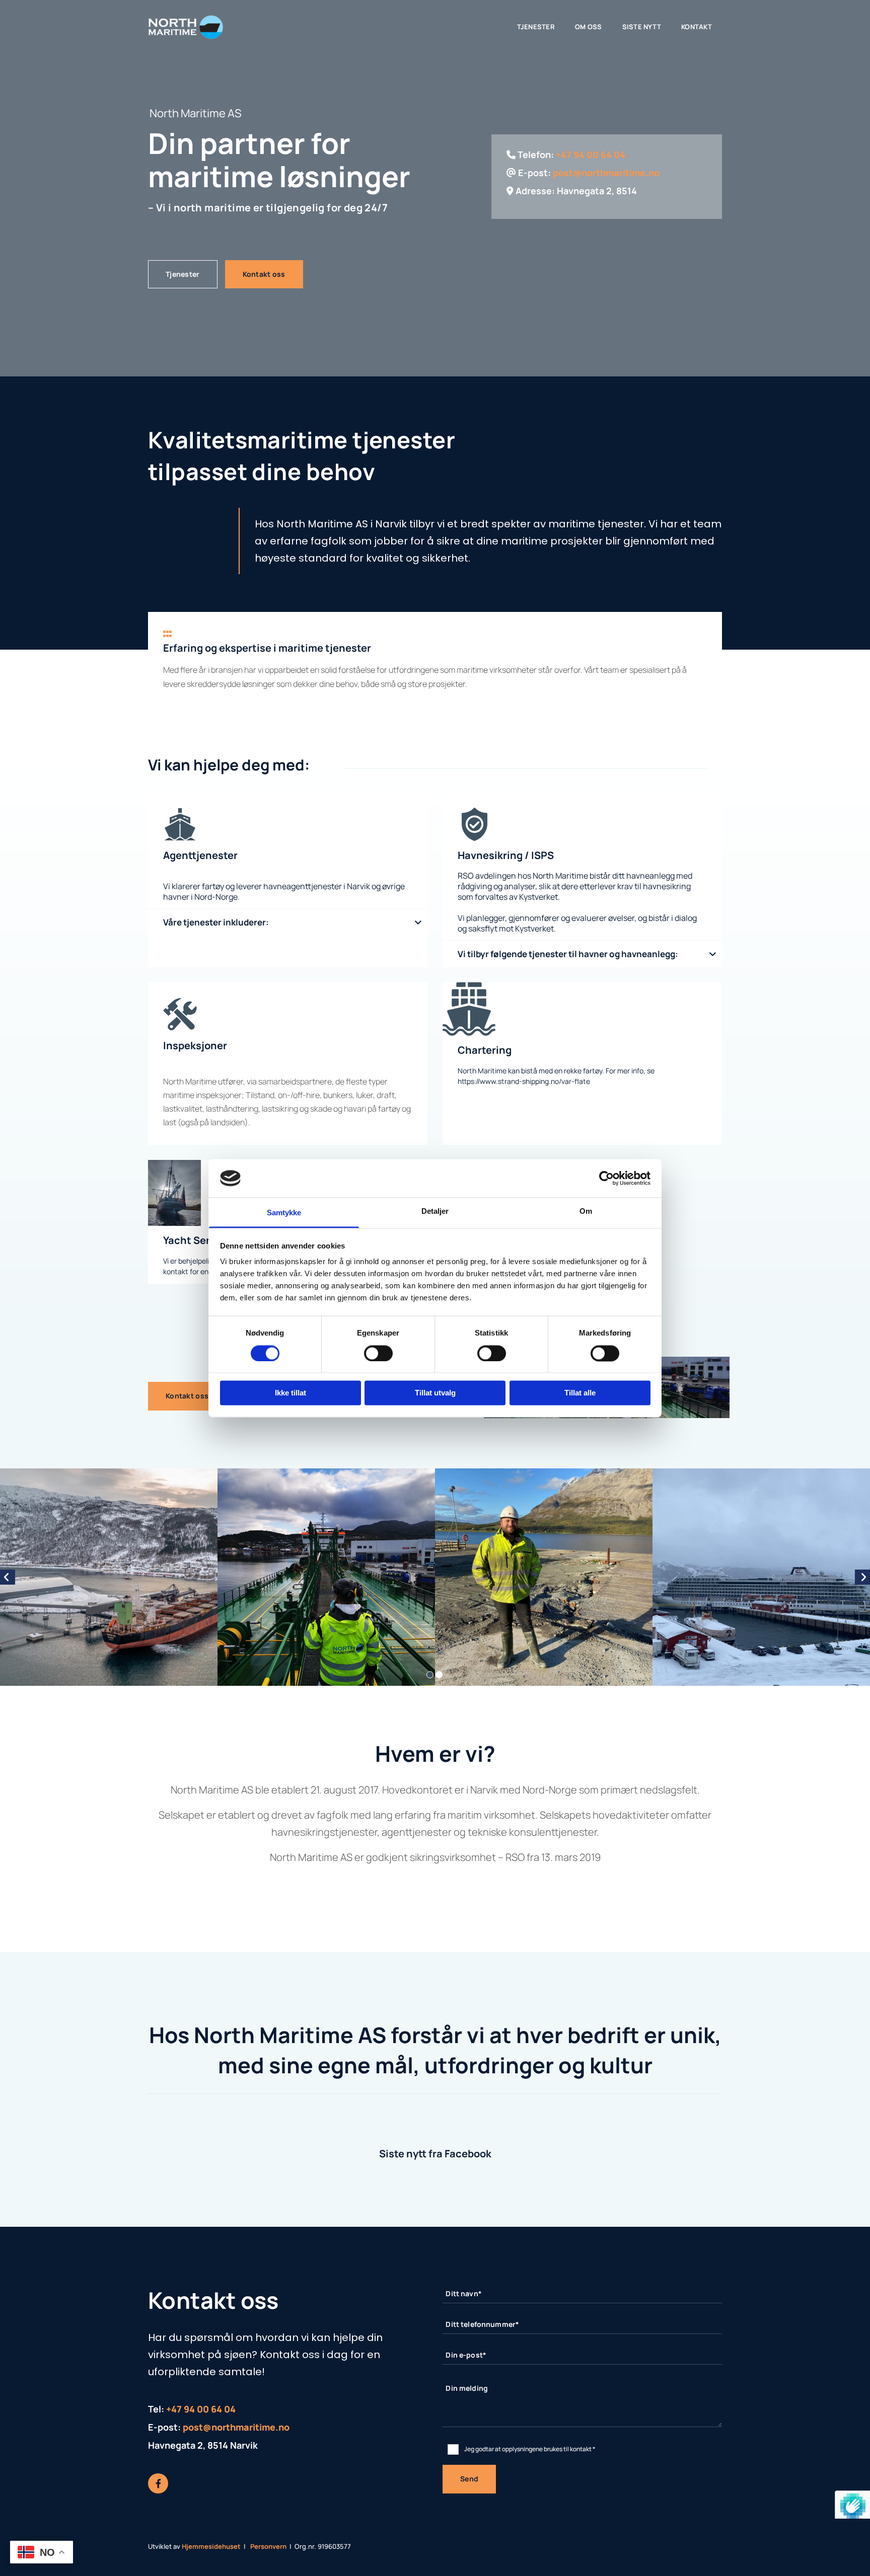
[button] (183, 274)
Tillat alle (580, 1393)
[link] (418, 923)
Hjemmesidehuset (211, 2546)
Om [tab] (586, 1212)
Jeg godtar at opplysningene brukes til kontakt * (530, 2449)
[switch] (378, 1353)
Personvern (268, 2546)
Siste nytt (642, 27)
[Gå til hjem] (190, 27)
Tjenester (536, 27)
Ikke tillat (291, 1393)
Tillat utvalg (435, 1393)
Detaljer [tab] (435, 1212)
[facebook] (158, 2483)
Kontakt (697, 27)
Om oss (589, 27)
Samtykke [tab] (284, 1213)
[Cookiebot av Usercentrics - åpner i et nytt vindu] (606, 1178)
